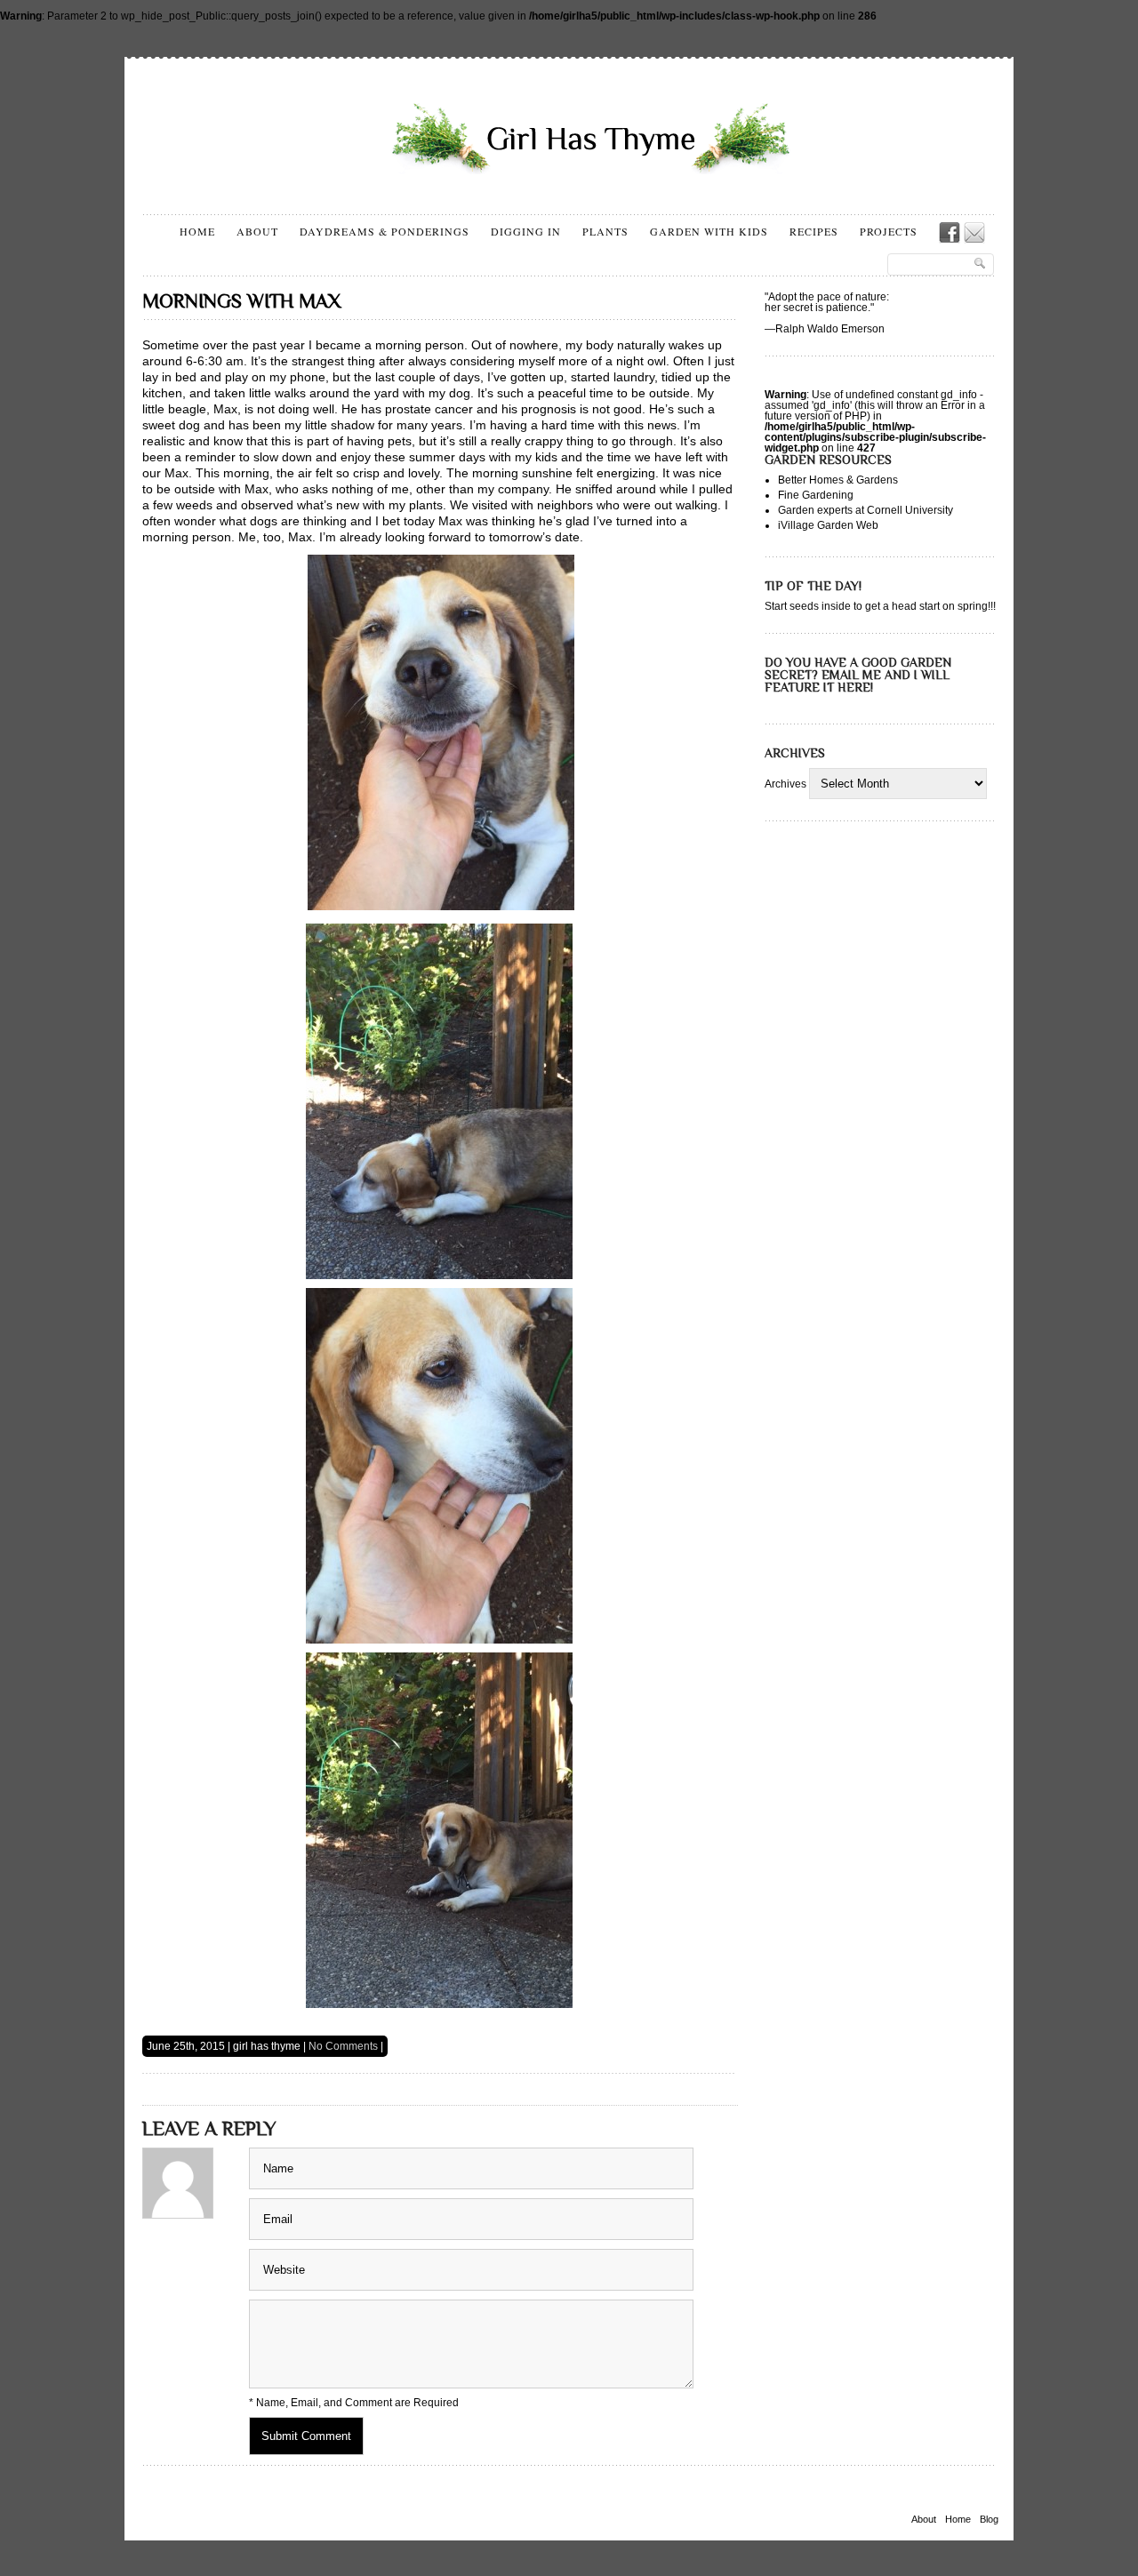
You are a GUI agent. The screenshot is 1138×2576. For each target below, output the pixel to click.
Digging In (526, 231)
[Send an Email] (974, 233)
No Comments (343, 2046)
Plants (605, 231)
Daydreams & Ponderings (385, 231)
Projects (889, 231)
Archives (785, 784)
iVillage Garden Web (828, 525)
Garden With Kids (709, 231)
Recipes (814, 231)
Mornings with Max (242, 301)
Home (197, 231)
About (257, 231)
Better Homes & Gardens (838, 480)
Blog (989, 2520)
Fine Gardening (816, 495)
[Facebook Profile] (950, 233)
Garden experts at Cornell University (866, 510)
